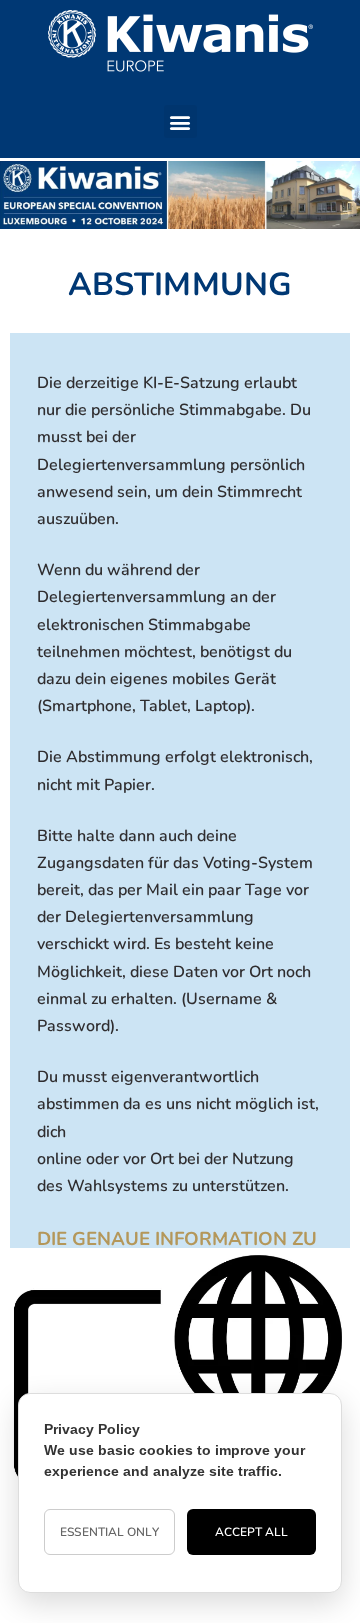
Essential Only (109, 1532)
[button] (180, 121)
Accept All (252, 1532)
